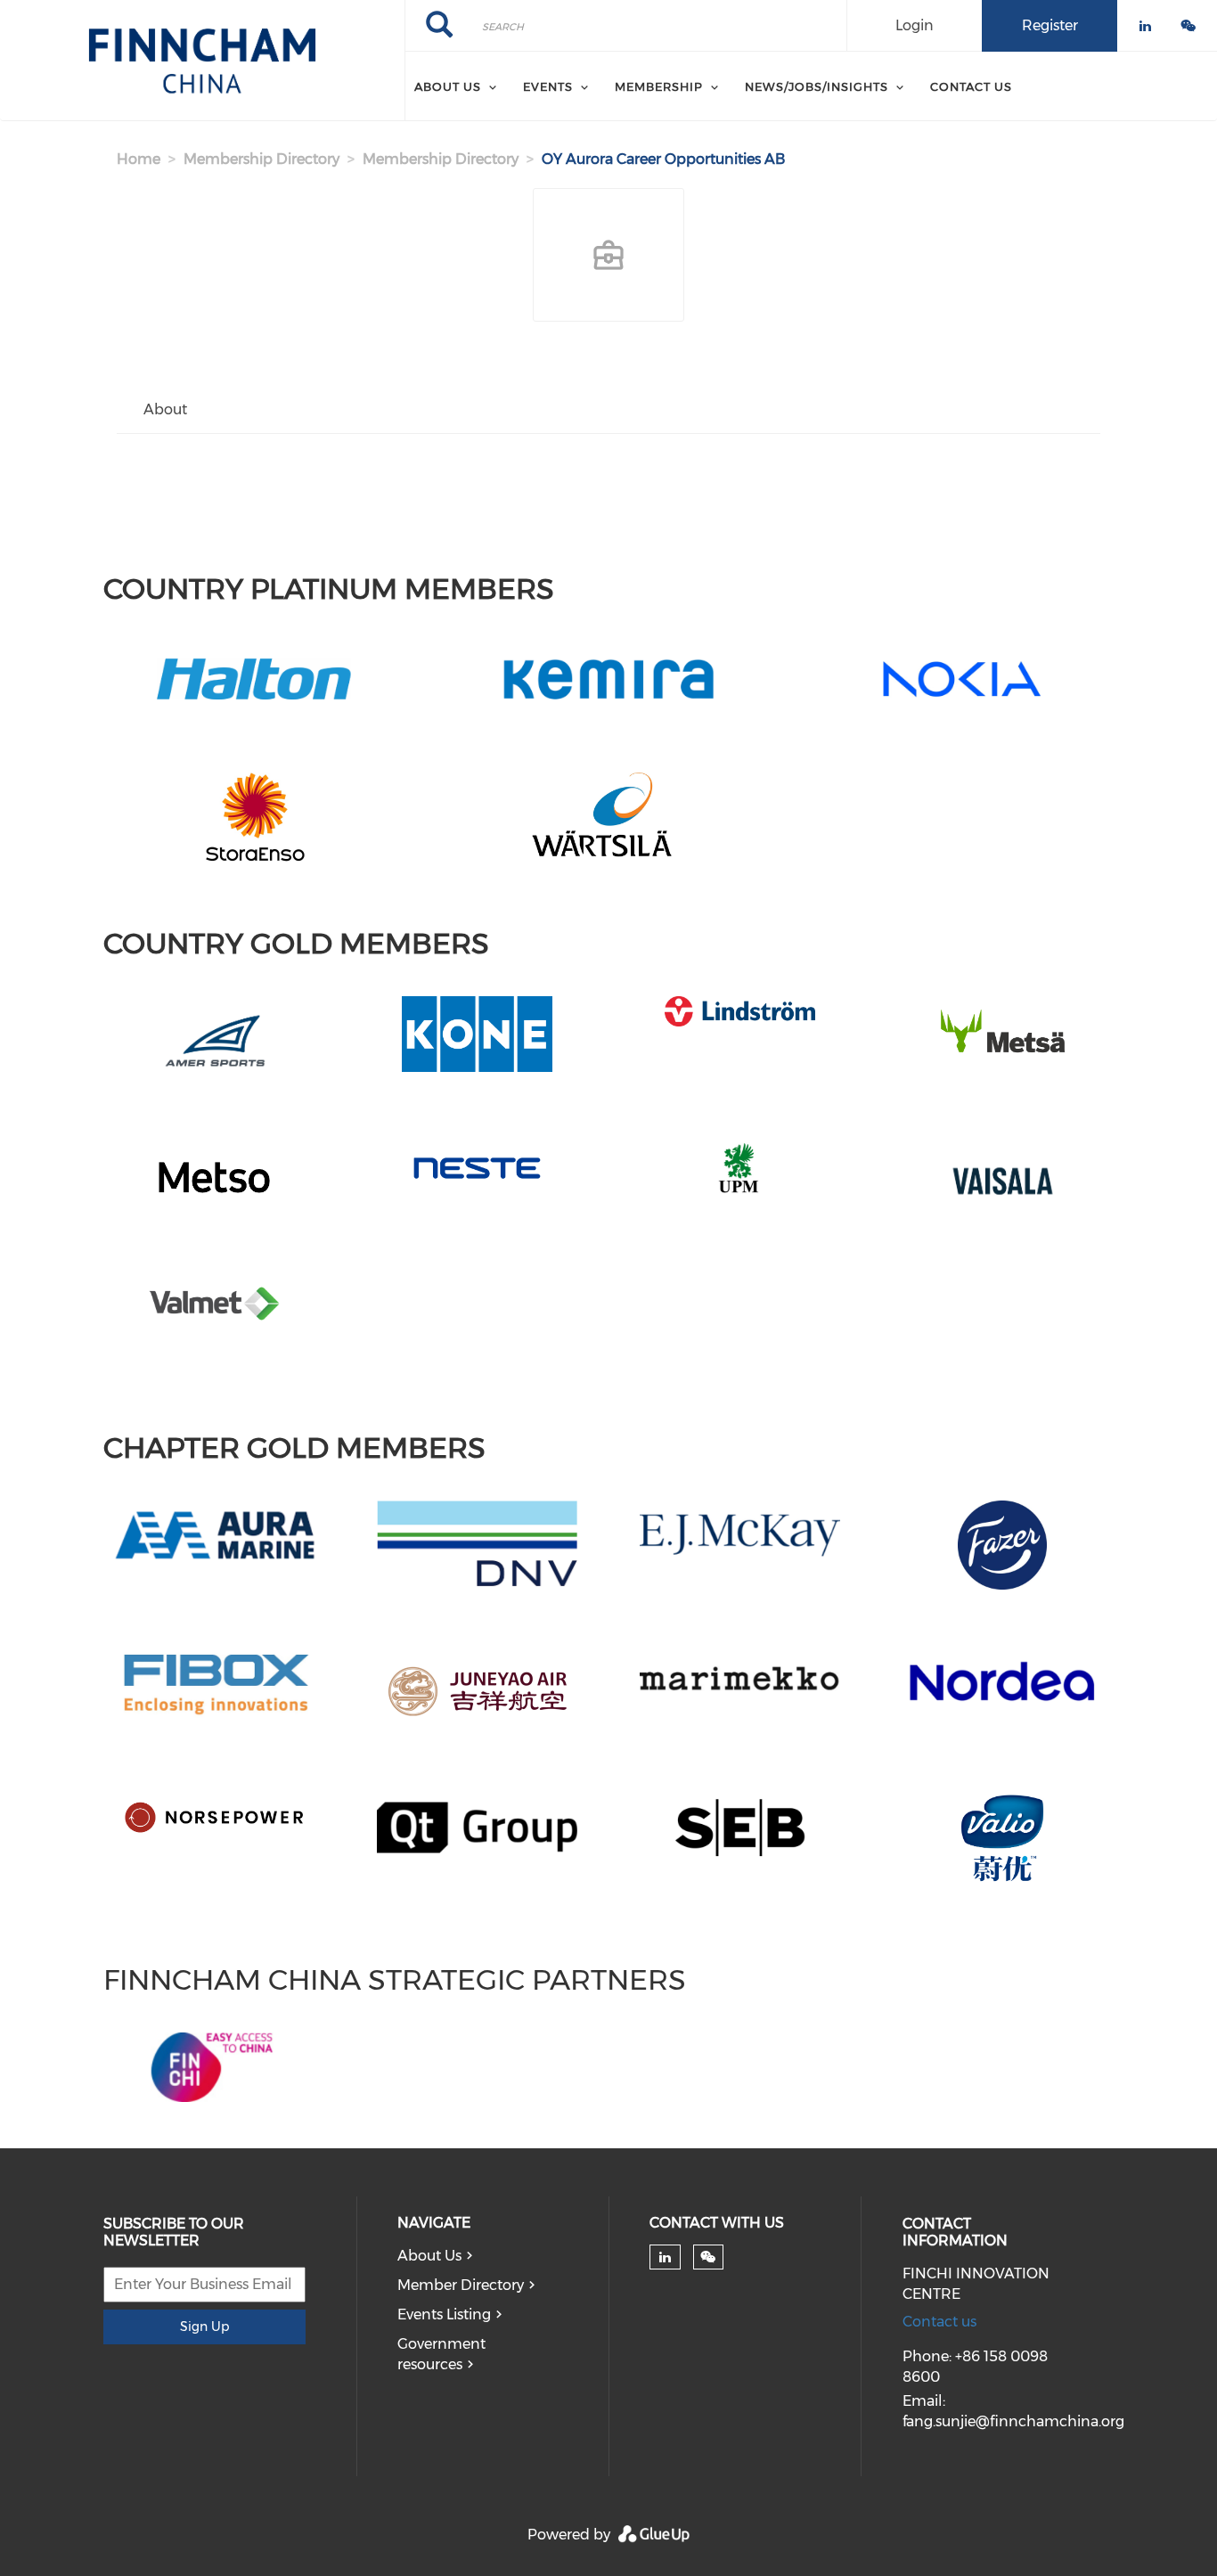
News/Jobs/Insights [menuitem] (817, 86)
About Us (429, 2256)
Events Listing (444, 2314)
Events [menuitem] (548, 86)
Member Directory (461, 2285)
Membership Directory (261, 159)
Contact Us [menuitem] (971, 86)
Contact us (939, 2322)
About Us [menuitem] (448, 86)
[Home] (202, 61)
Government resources (441, 2354)
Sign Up (204, 2327)
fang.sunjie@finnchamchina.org (1013, 2421)
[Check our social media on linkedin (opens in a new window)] (665, 2257)
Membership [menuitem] (659, 86)
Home (139, 159)
